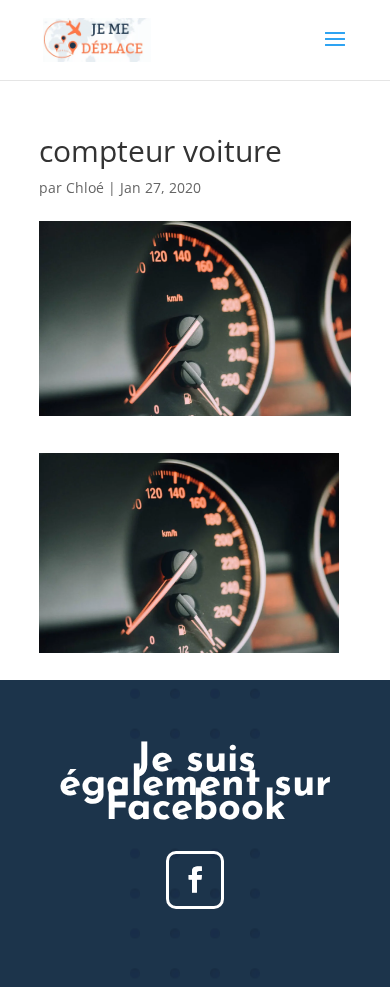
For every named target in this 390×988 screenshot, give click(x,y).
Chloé (85, 187)
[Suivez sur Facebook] (195, 880)
